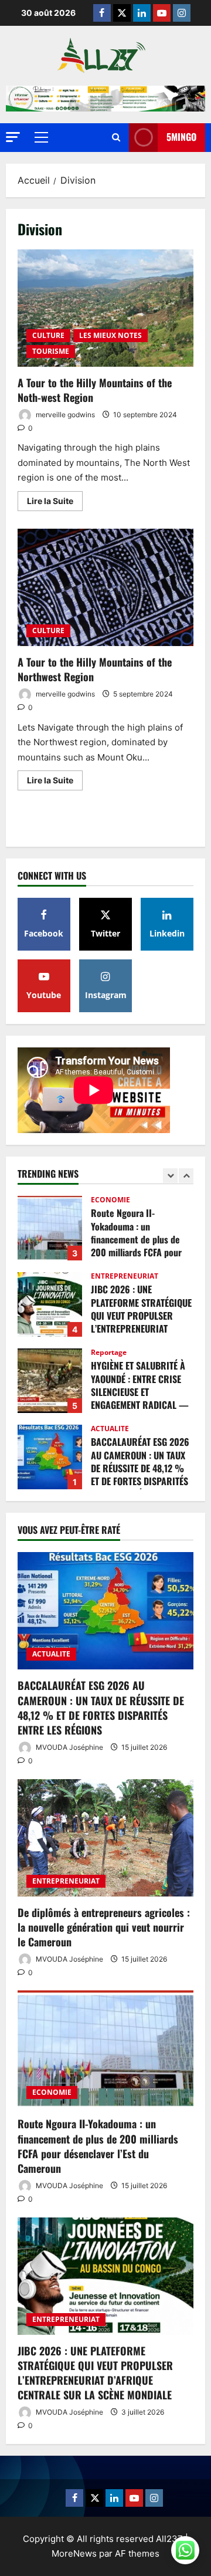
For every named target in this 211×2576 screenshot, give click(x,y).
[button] (13, 137)
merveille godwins (64, 415)
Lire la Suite (55, 498)
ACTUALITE (110, 1429)
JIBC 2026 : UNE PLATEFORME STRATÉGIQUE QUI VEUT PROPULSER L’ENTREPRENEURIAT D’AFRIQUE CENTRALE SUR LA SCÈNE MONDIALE (50, 1304)
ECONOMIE (110, 1200)
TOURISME (51, 351)
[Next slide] (186, 1176)
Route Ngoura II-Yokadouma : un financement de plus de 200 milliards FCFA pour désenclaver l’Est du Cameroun (50, 1228)
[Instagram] (182, 13)
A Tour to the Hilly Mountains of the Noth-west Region (105, 308)
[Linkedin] (142, 13)
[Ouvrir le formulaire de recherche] (116, 138)
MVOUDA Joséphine (69, 1747)
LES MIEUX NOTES (110, 335)
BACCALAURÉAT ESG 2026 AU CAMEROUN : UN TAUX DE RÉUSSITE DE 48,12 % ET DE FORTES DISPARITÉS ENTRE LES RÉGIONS (50, 1457)
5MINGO (181, 137)
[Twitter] (122, 13)
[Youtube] (162, 13)
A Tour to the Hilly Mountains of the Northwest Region (105, 587)
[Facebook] (102, 13)
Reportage (109, 1353)
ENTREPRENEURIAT (125, 1276)
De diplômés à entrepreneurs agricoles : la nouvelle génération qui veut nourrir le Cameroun (104, 1927)
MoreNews (74, 2553)
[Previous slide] (170, 1176)
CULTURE (48, 335)
